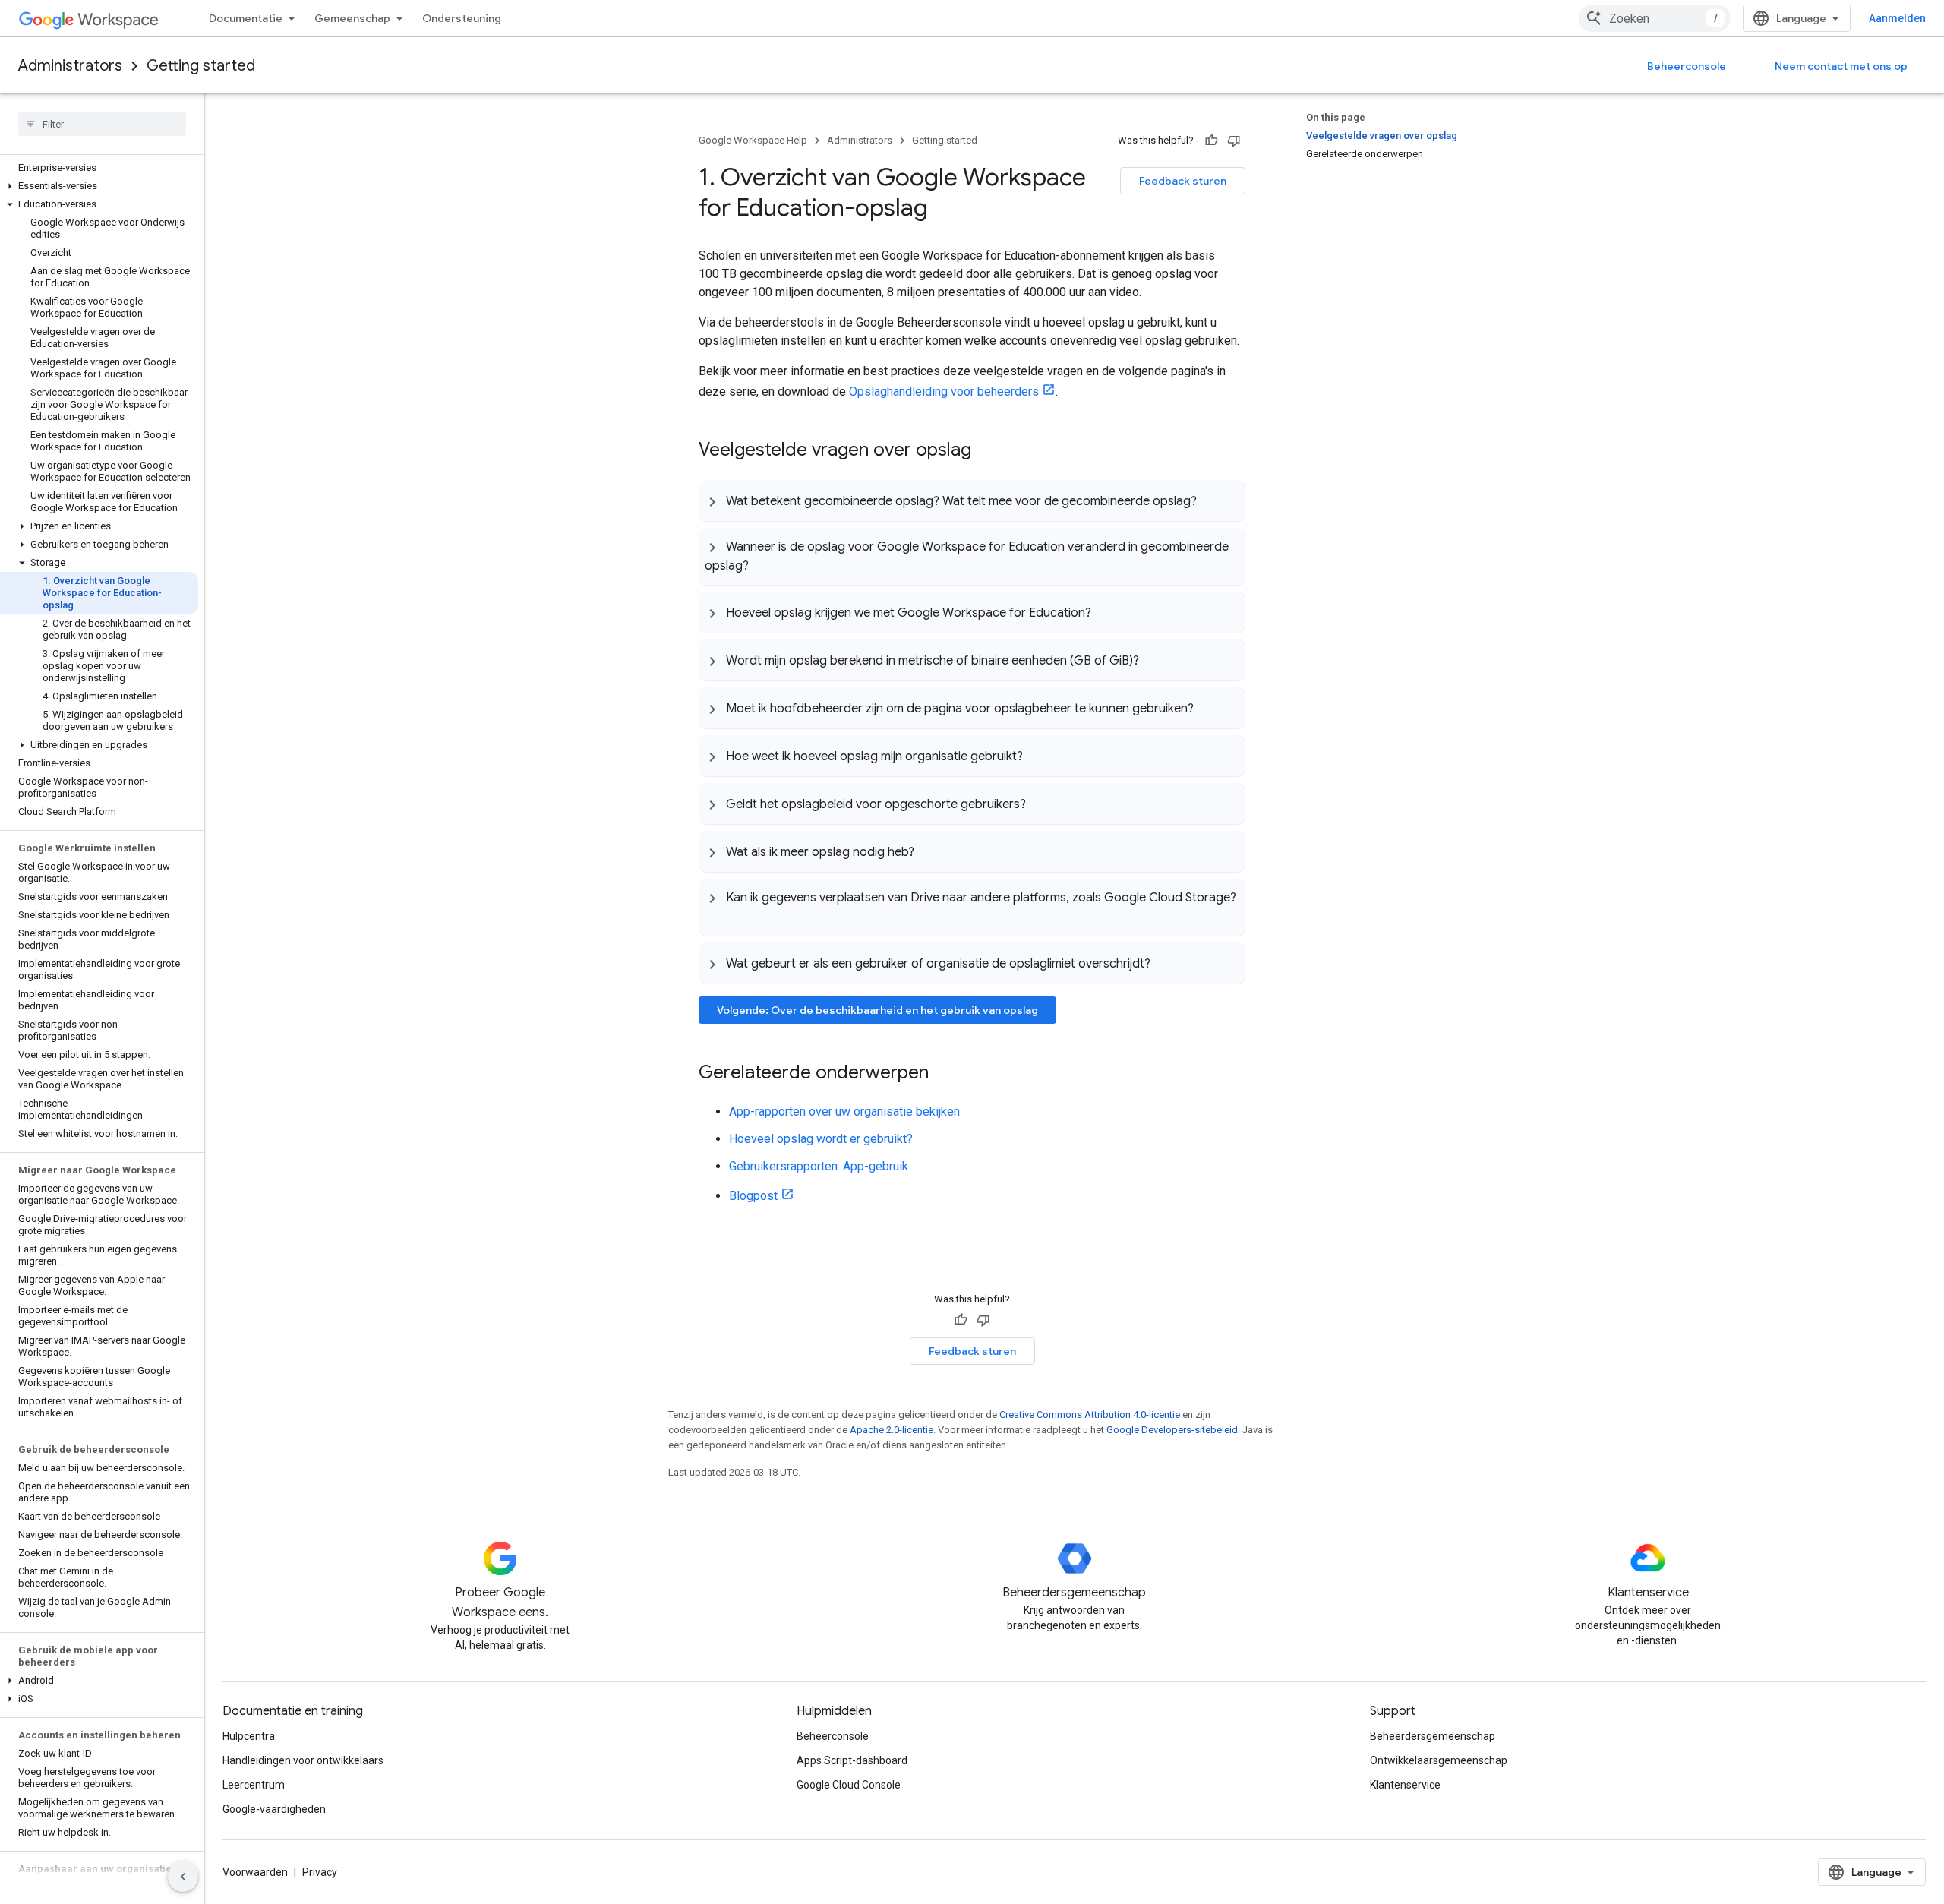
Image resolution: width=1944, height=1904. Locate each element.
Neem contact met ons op (1841, 66)
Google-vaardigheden (274, 1809)
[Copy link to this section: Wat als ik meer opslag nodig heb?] (929, 851)
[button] (99, 186)
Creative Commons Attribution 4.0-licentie (1090, 1415)
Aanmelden (1897, 18)
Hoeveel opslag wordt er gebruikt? (821, 1139)
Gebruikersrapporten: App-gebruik (819, 1166)
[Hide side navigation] (183, 1877)
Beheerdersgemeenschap (1433, 1736)
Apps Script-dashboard (852, 1760)
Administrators (70, 66)
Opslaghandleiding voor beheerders (944, 392)
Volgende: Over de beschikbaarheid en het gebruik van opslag (877, 1010)
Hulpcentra (249, 1736)
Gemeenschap (352, 18)
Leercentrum (254, 1785)
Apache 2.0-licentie (892, 1430)
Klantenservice (1405, 1785)
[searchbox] (102, 124)
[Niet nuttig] (1234, 141)
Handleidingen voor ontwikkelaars (303, 1760)
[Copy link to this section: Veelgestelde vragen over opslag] (986, 451)
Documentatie (246, 18)
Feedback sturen (1183, 181)
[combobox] (1655, 18)
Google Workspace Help (753, 140)
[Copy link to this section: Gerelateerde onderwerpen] (944, 1074)
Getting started (201, 66)
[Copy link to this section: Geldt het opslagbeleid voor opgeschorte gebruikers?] (1041, 804)
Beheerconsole (1687, 66)
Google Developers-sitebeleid (1172, 1430)
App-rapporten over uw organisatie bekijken (844, 1111)
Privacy (320, 1872)
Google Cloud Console (849, 1785)
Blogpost (753, 1196)
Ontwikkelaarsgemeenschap (1439, 1760)
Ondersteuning (462, 18)
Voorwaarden (255, 1872)
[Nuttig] (1211, 141)
